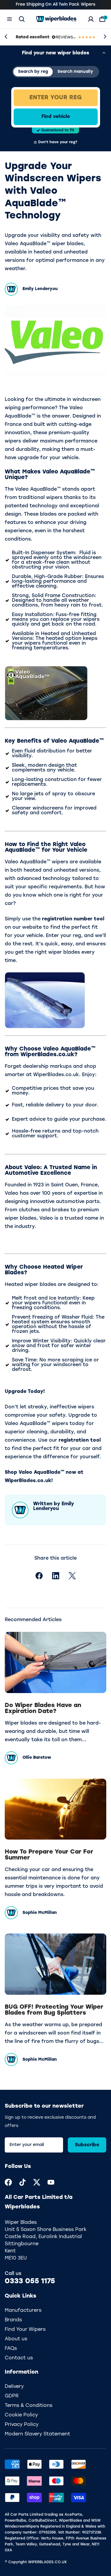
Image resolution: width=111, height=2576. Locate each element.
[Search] (22, 19)
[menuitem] (8, 2182)
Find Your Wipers (25, 2330)
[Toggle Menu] (9, 19)
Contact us (19, 2358)
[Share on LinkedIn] (56, 1576)
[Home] (56, 19)
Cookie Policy (21, 2415)
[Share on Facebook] (39, 1576)
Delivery (14, 2387)
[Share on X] (72, 1576)
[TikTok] (22, 2182)
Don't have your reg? (58, 142)
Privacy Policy (22, 2425)
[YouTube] (51, 2182)
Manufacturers (23, 2311)
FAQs (11, 2349)
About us (16, 2339)
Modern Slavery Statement (37, 2434)
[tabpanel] (56, 117)
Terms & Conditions (29, 2406)
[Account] (91, 19)
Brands (13, 2320)
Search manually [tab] (75, 72)
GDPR (12, 2396)
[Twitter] (37, 2182)
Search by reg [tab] (33, 72)
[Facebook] (8, 2182)
